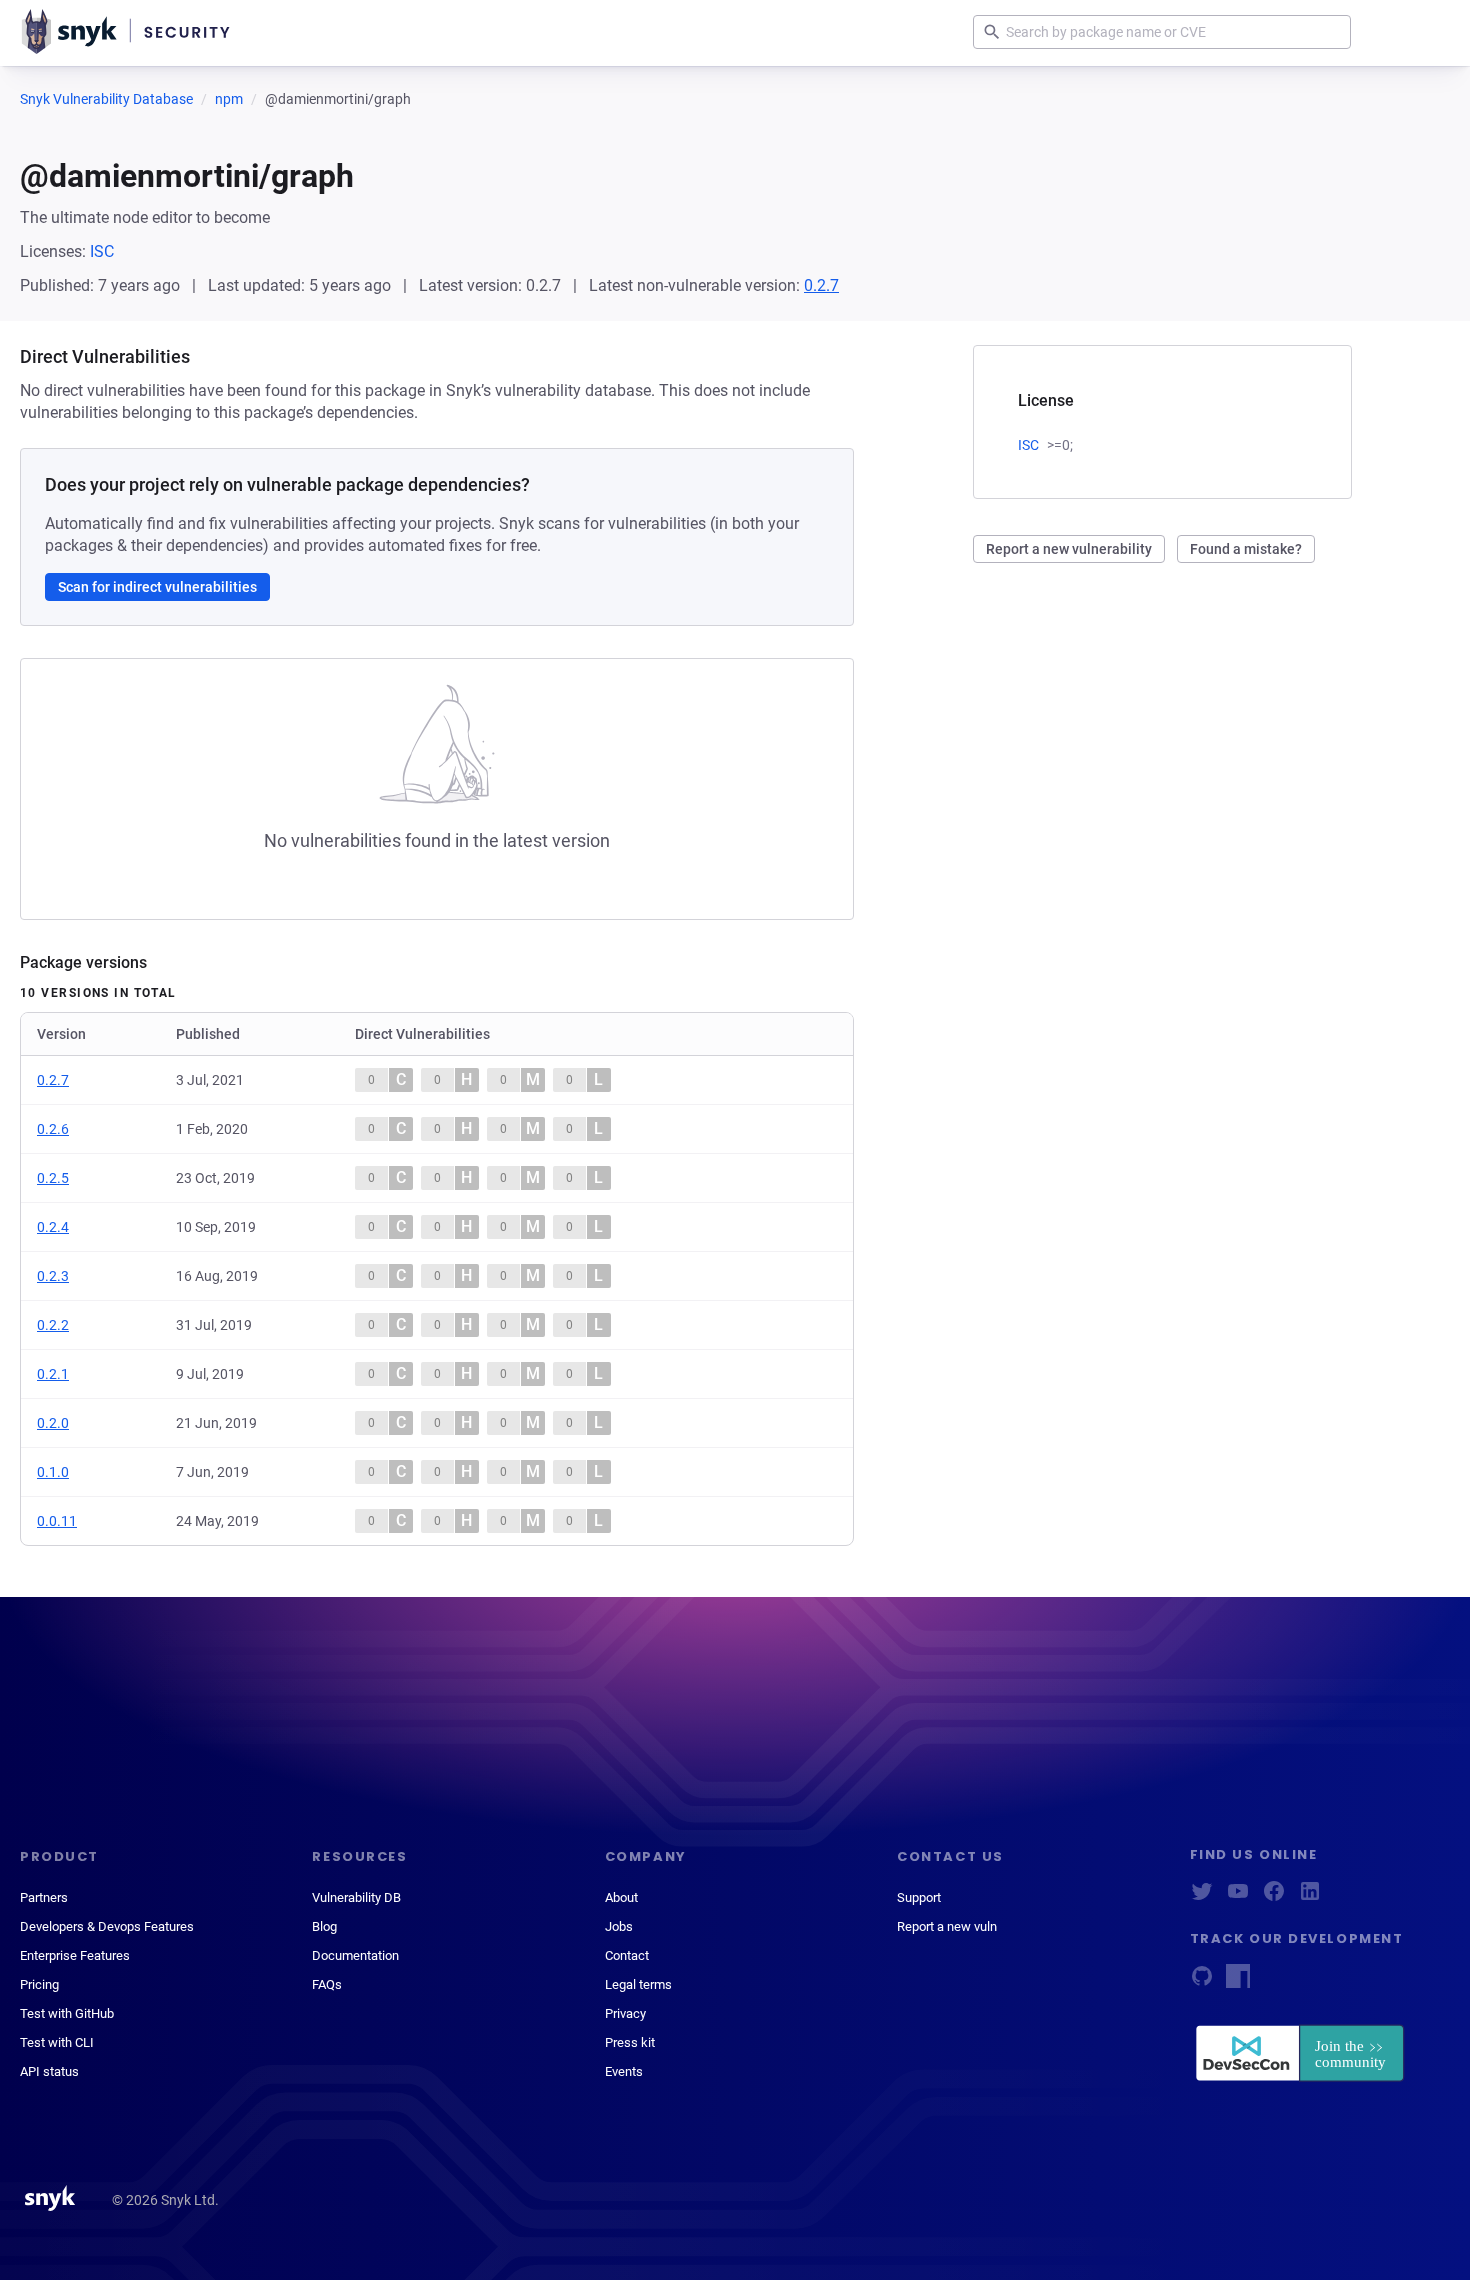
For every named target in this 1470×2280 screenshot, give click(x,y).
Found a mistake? (1246, 549)
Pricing (39, 1984)
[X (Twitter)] (1202, 1897)
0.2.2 (53, 1325)
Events (624, 2071)
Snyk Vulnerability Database (106, 99)
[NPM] (1238, 1982)
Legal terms (638, 1984)
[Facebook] (1274, 1897)
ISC (102, 251)
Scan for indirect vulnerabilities (157, 587)
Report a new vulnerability (1069, 549)
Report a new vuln (947, 1926)
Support (919, 1897)
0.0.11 (57, 1521)
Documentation (355, 1955)
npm (229, 99)
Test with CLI (57, 2042)
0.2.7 (821, 285)
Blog (324, 1926)
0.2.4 (53, 1227)
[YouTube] (1238, 1897)
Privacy (625, 2013)
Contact (627, 1955)
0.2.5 (53, 1178)
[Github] (1202, 1982)
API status (49, 2071)
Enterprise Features (75, 1955)
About (621, 1897)
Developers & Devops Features (107, 1926)
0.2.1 (53, 1374)
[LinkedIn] (1310, 1897)
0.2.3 (53, 1276)
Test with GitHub (67, 2013)
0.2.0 (53, 1423)
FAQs (327, 1984)
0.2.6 (53, 1129)
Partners (44, 1897)
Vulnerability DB (356, 1897)
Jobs (619, 1926)
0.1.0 (53, 1472)
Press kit (630, 2042)
